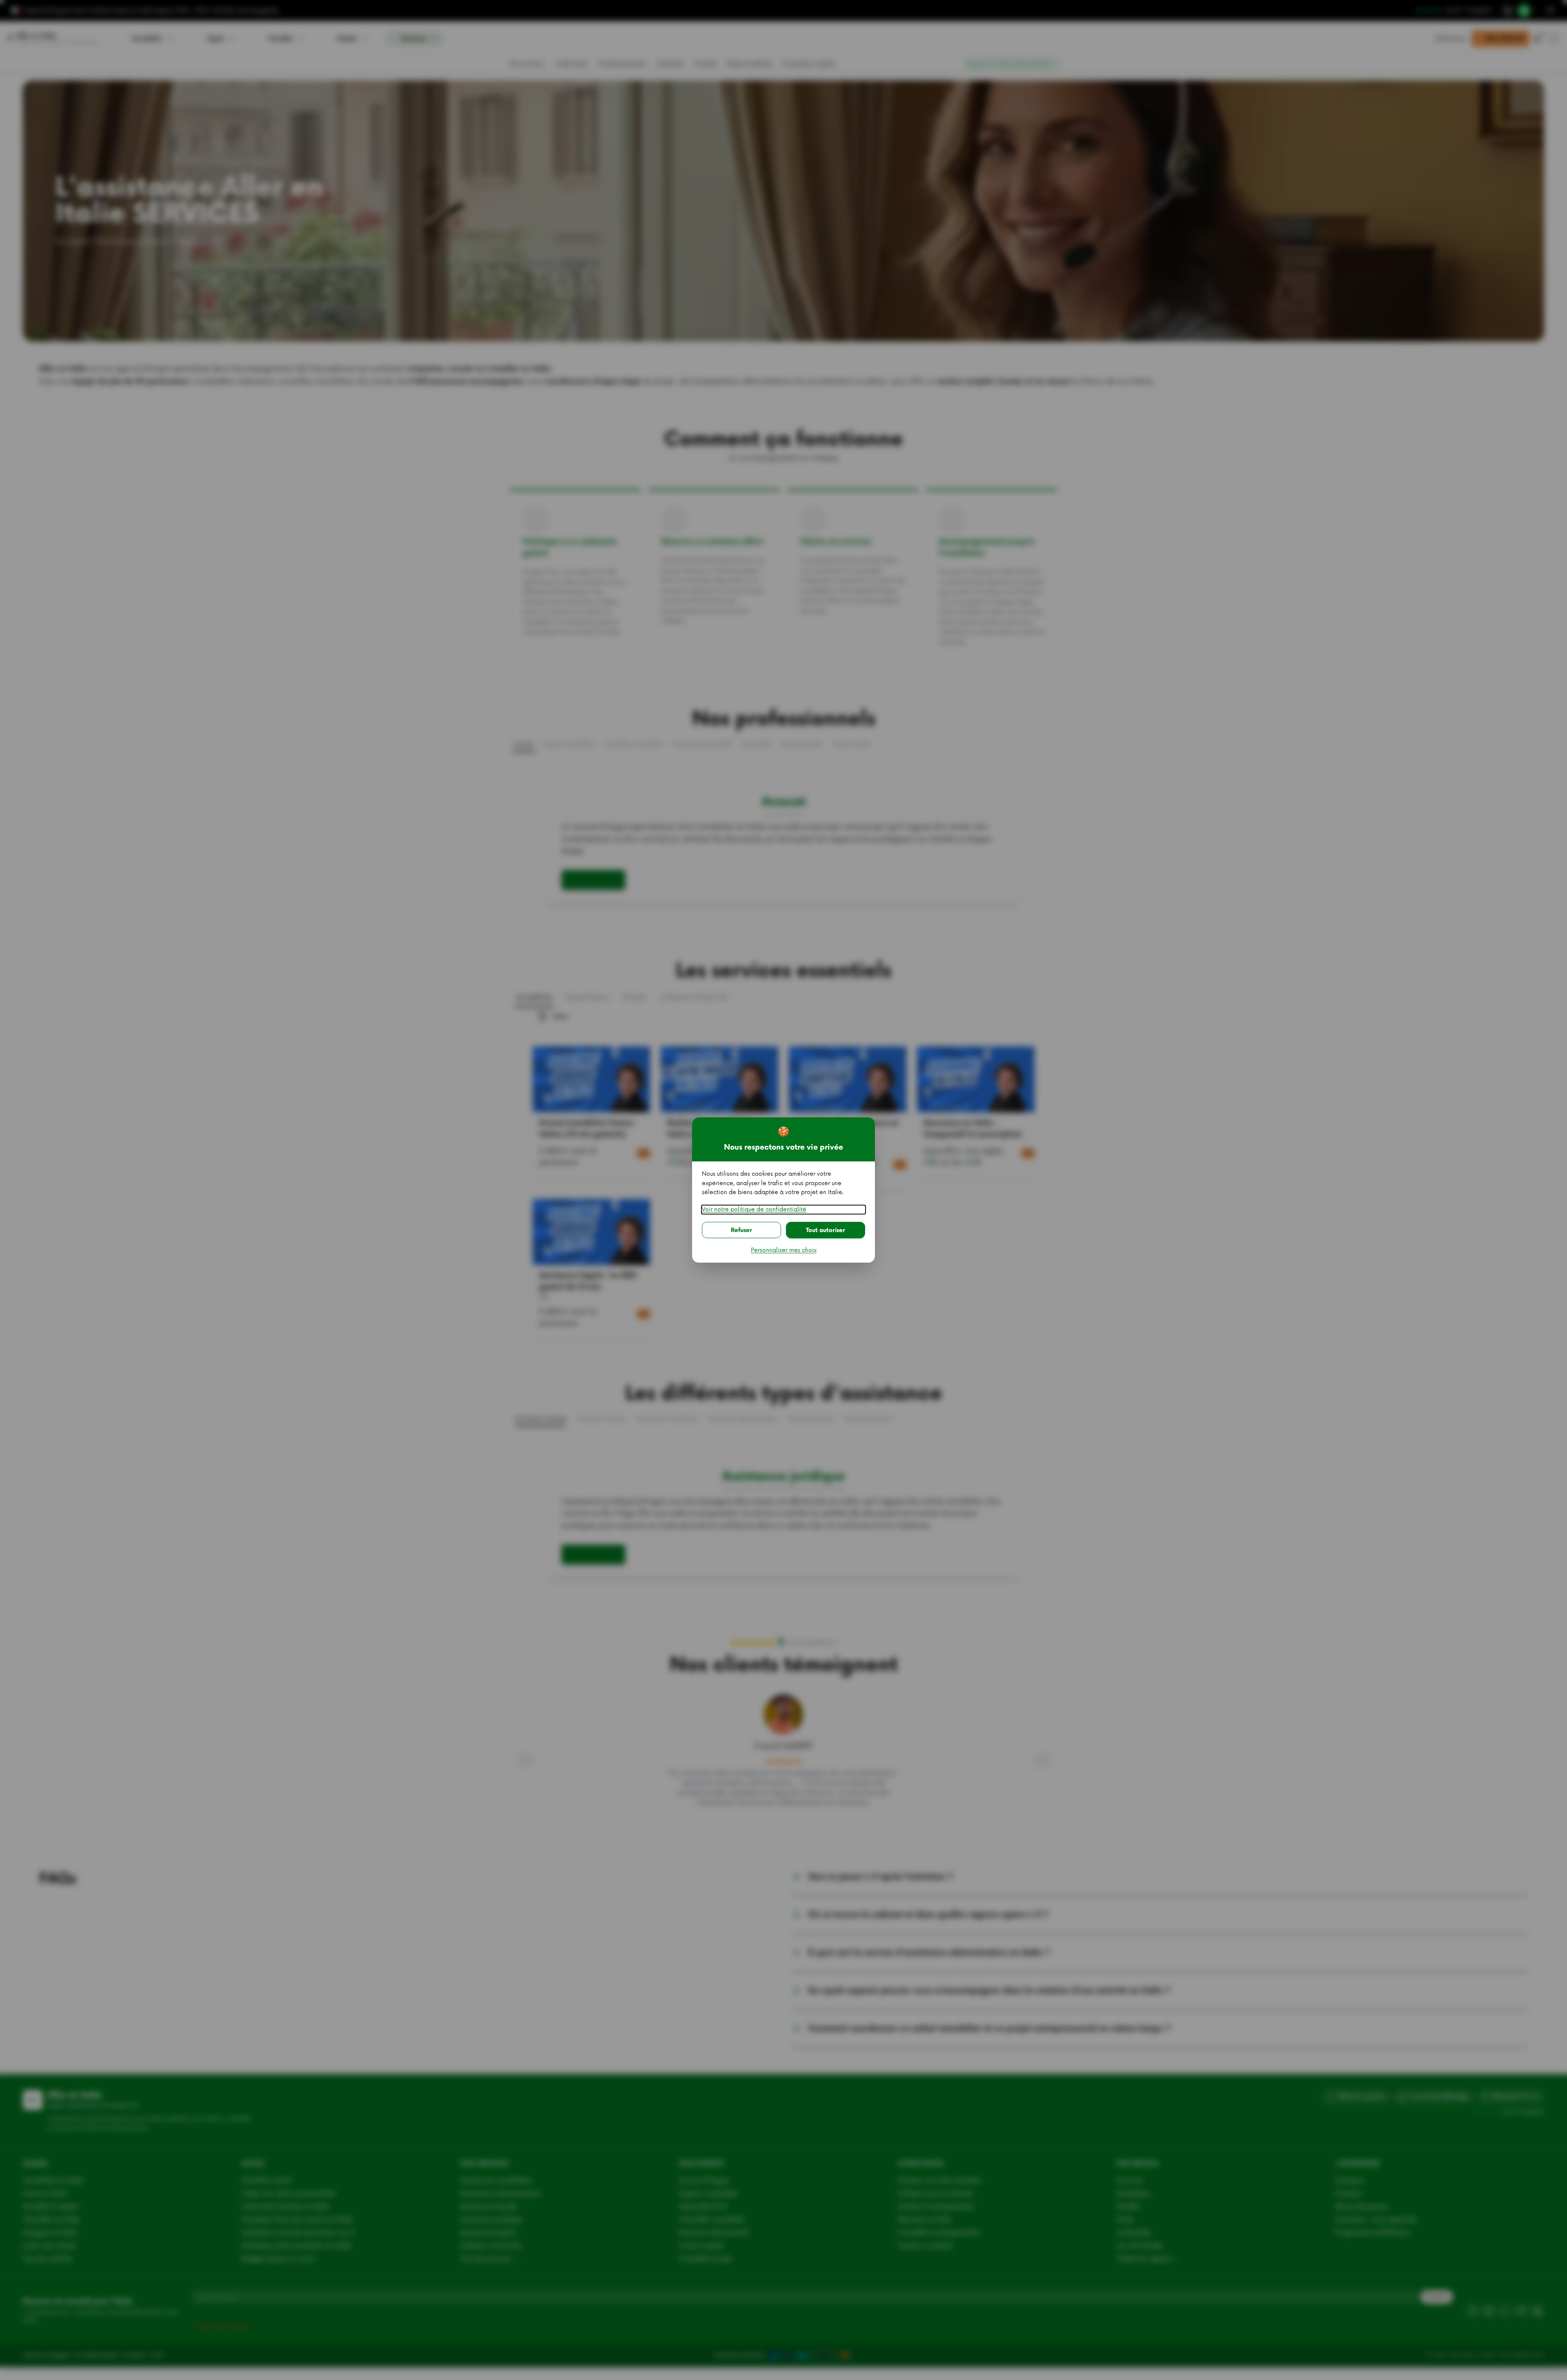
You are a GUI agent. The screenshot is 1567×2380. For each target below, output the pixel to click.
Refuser (741, 1230)
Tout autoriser (826, 1230)
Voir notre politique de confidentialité (754, 1209)
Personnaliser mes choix (784, 1250)
